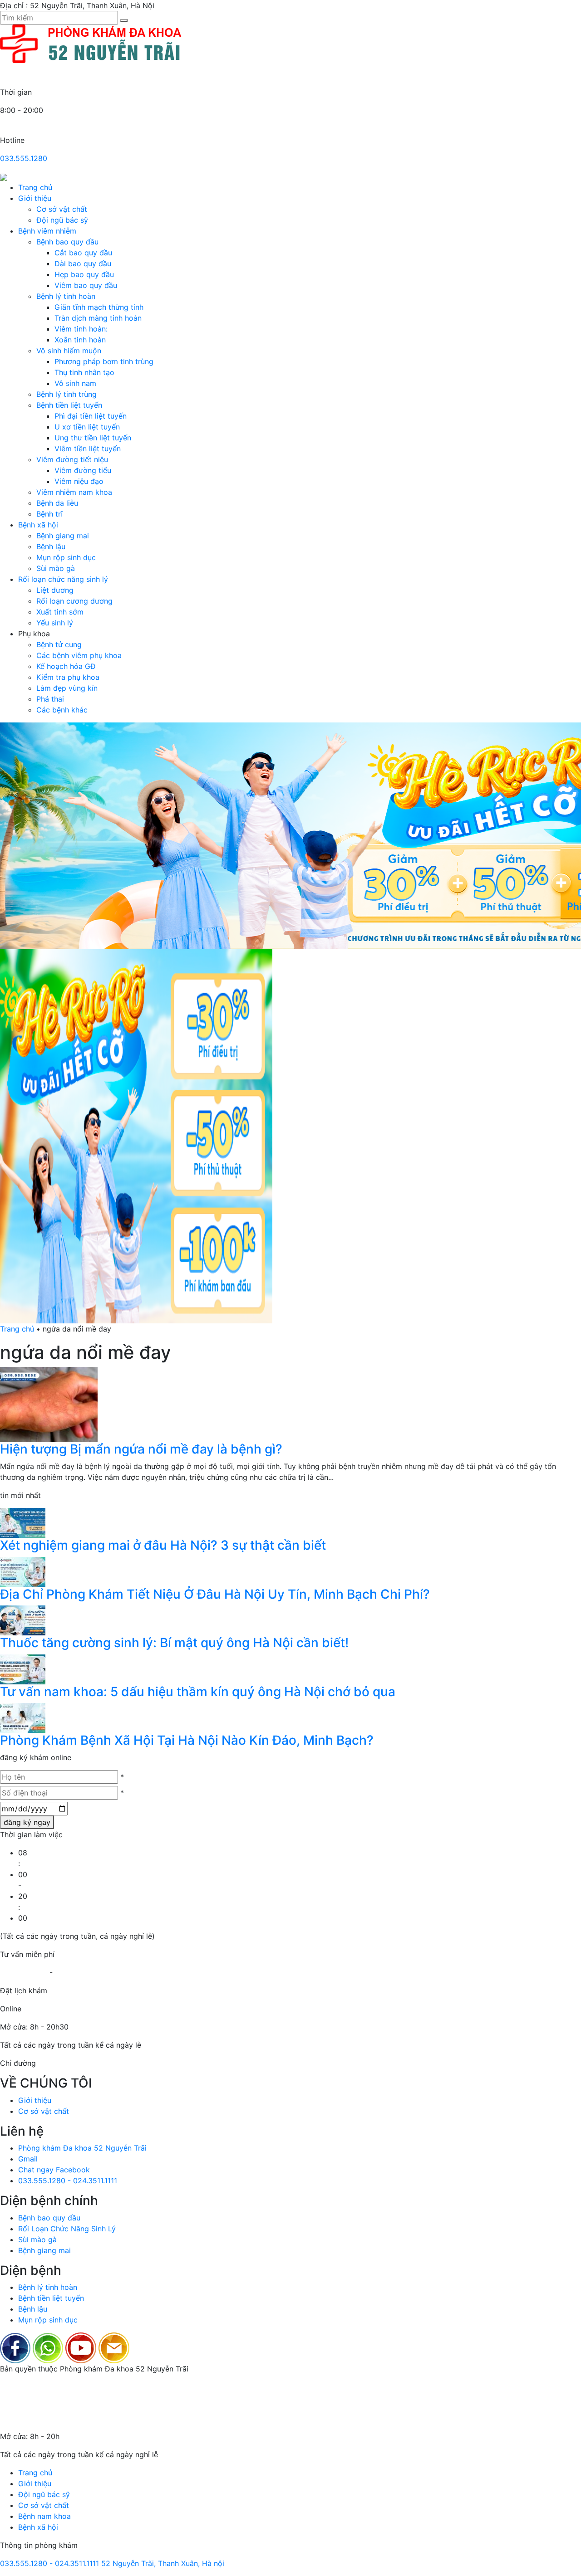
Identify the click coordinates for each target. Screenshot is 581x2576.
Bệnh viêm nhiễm (47, 231)
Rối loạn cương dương (74, 601)
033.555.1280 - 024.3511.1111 (68, 2181)
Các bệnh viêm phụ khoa (79, 655)
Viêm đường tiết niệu (72, 459)
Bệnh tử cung (59, 644)
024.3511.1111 (77, 1972)
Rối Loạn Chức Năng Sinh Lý (67, 2229)
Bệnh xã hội (38, 525)
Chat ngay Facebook (54, 2170)
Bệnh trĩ (49, 514)
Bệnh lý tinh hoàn (66, 296)
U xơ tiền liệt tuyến (87, 427)
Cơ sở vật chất (62, 209)
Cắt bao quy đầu (83, 253)
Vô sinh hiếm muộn (69, 351)
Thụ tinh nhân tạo (84, 372)
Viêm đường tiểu (83, 470)
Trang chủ (35, 187)
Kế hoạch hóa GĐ (66, 666)
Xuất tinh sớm (60, 612)
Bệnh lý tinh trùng (66, 394)
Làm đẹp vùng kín (67, 688)
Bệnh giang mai (63, 536)
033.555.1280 (24, 158)
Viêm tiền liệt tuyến (88, 449)
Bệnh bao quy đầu (67, 242)
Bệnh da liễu (57, 503)
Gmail (28, 2159)
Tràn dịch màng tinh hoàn (98, 318)
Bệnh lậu (51, 546)
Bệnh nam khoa (44, 2516)
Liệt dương (55, 590)
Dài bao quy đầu (83, 263)
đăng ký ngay (27, 1822)
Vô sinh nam (75, 383)
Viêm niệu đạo (79, 481)
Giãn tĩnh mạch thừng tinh (99, 307)
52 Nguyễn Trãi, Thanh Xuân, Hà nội (163, 2563)
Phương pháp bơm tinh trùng (104, 361)
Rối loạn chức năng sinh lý (63, 579)
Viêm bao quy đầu (86, 285)
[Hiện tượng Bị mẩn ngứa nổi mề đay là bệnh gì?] (49, 1404)
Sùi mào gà (56, 568)
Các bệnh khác (62, 710)
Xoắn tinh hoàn (80, 340)
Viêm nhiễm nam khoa (74, 492)
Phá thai (50, 699)
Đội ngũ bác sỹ (62, 220)
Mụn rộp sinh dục (66, 557)
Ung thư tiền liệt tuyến (93, 438)
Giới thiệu (35, 198)
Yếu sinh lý (55, 623)
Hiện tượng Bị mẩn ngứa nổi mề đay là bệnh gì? (141, 1449)
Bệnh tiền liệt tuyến (69, 405)
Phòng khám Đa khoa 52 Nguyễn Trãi (82, 2148)
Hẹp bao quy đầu (84, 274)
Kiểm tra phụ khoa (68, 677)
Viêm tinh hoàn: (81, 329)
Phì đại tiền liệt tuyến (91, 416)
